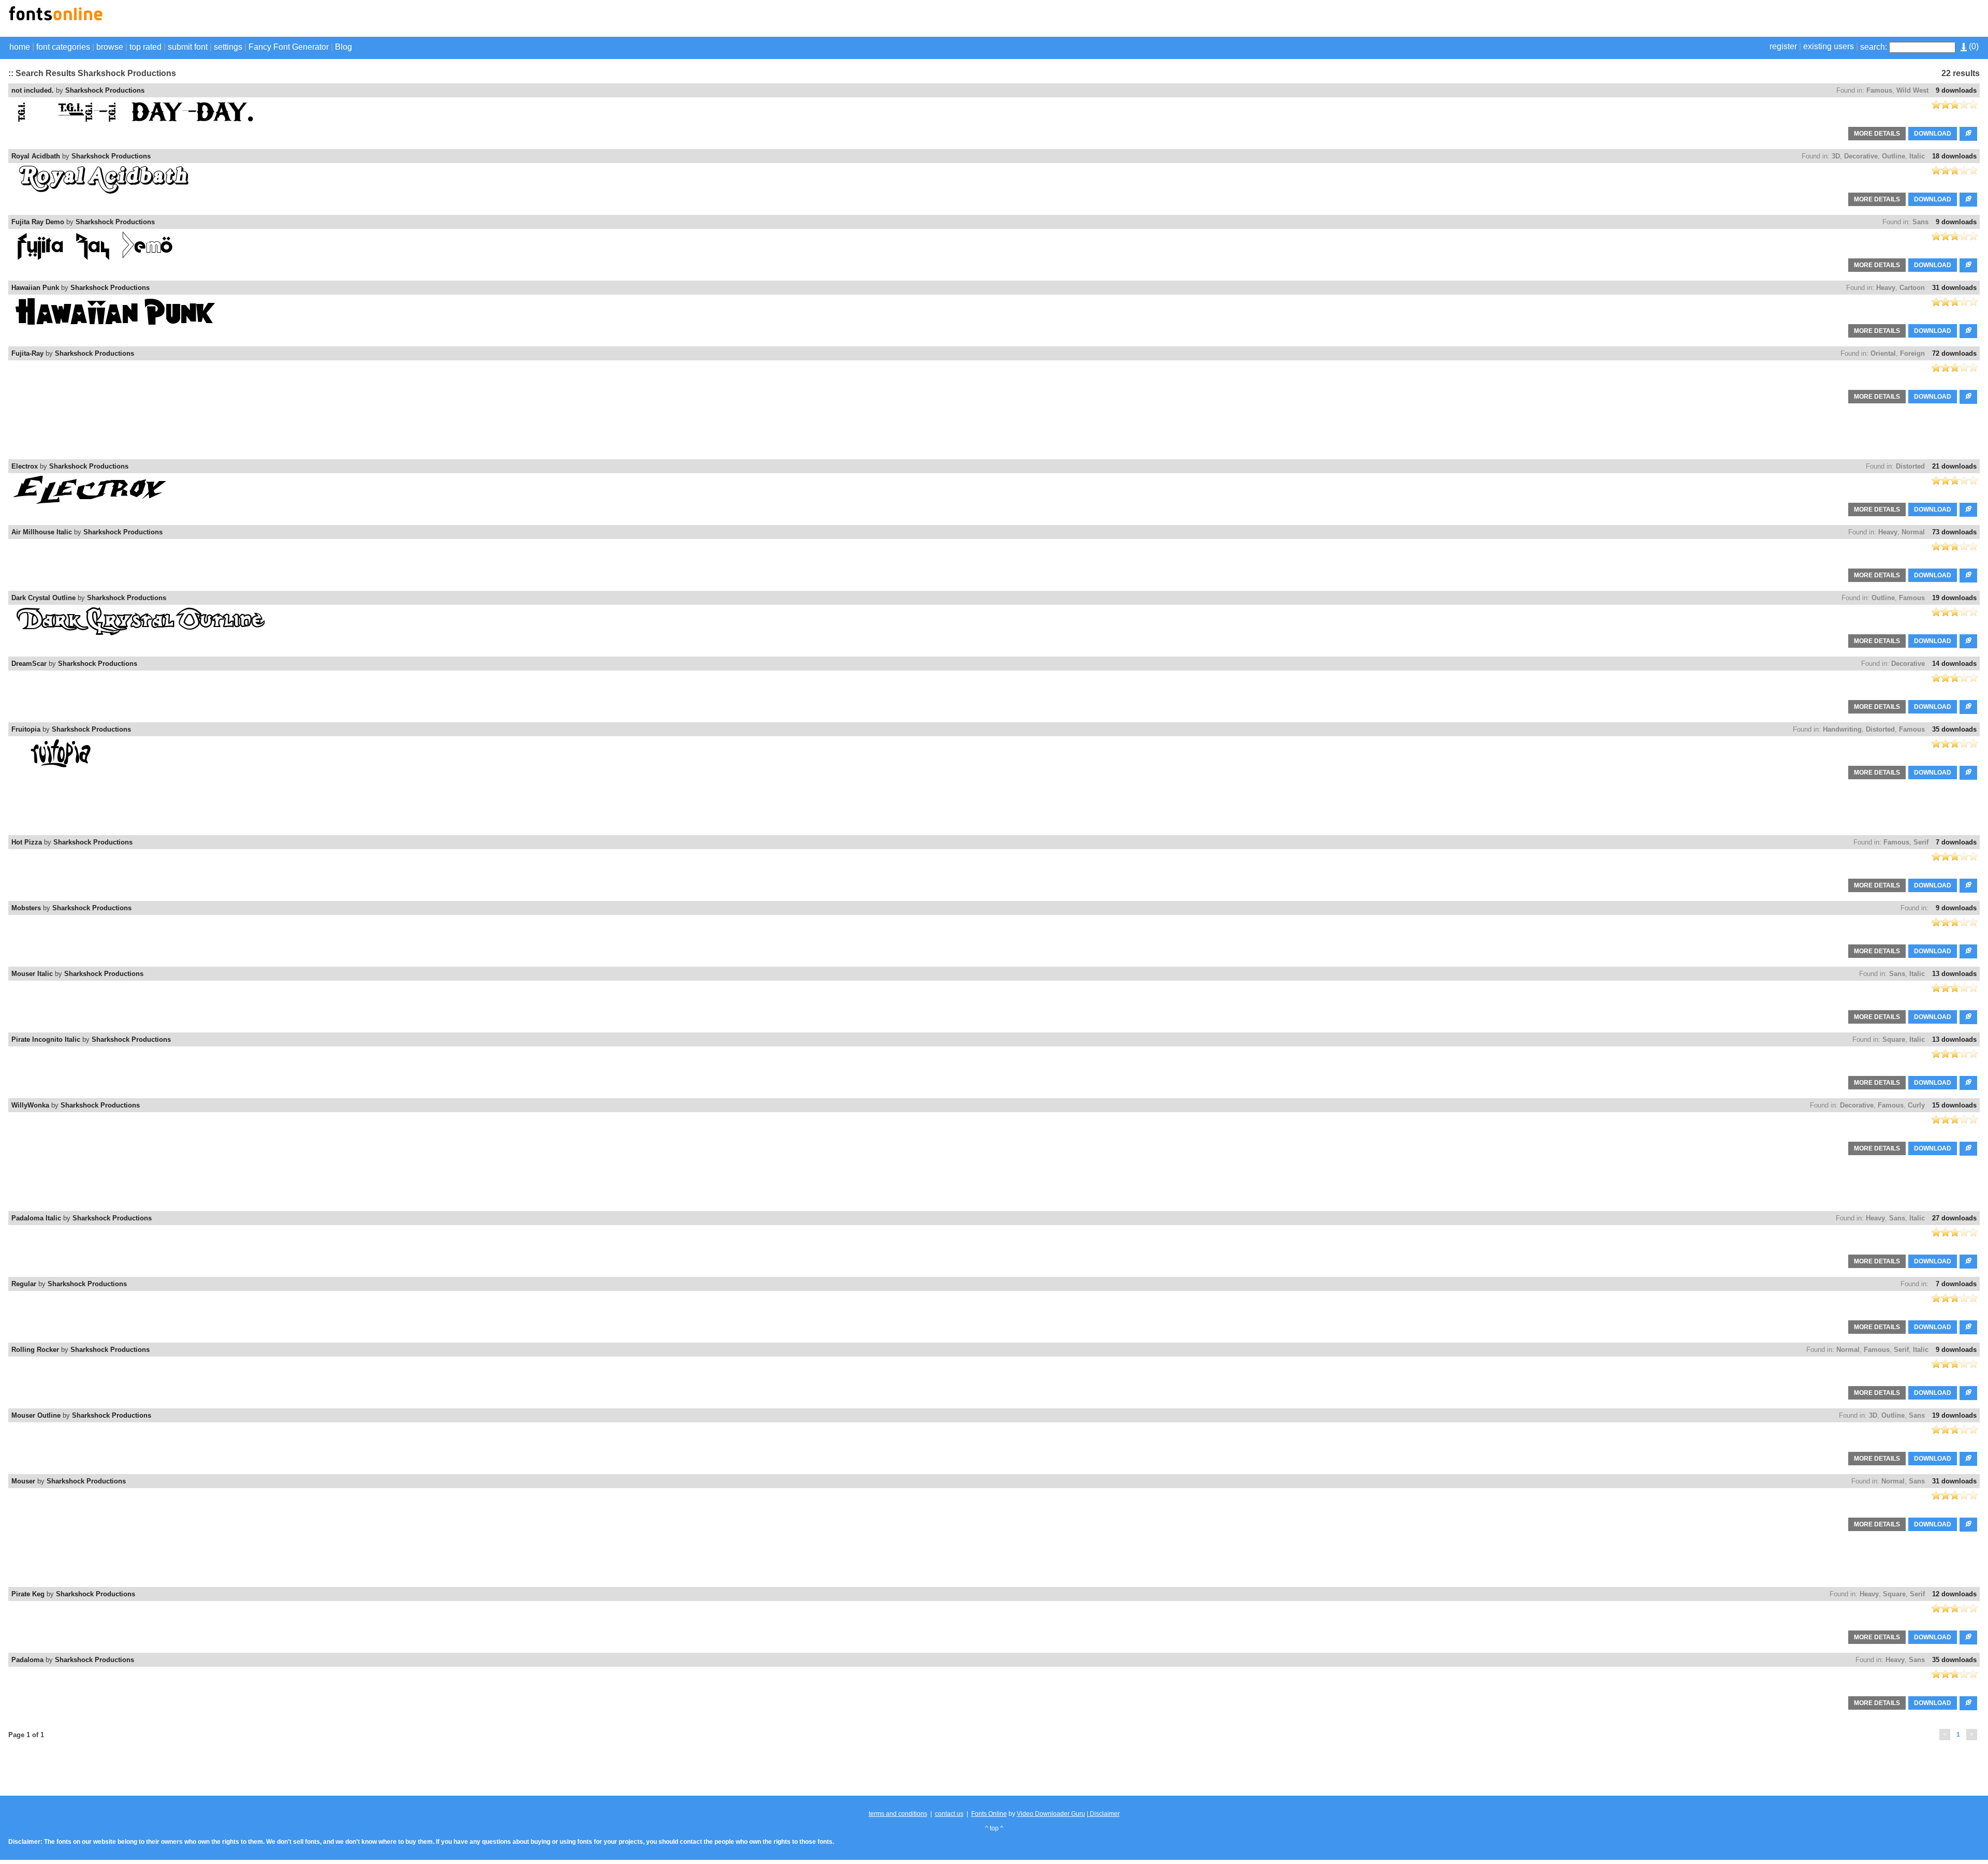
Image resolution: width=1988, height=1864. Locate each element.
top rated (145, 47)
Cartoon (1912, 288)
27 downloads (1954, 1218)
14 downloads (1954, 664)
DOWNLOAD (1933, 134)
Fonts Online (989, 1814)
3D (1836, 156)
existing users (1829, 46)
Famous (1879, 90)
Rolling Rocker (35, 1350)
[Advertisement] (1859, 20)
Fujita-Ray (27, 353)
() (1973, 46)
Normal (1913, 532)
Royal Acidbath (36, 156)
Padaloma (27, 1660)
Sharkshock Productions (105, 90)
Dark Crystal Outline (43, 598)
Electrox (25, 466)
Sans (1920, 222)
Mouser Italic (32, 974)
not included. (33, 90)
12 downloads (1954, 1594)
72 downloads (1954, 353)
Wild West (1912, 90)
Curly (1916, 1105)
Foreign (1912, 353)
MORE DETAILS (1877, 134)
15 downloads (1954, 1105)
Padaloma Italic (36, 1218)
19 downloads (1954, 598)
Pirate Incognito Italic (46, 1039)
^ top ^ (994, 1828)
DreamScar (29, 664)
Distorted (1910, 466)
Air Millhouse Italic (42, 532)
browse (110, 47)
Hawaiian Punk (35, 288)
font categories (63, 47)
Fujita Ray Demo (38, 222)
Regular (24, 1284)
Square (1894, 1039)
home (20, 47)
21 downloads (1954, 466)
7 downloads (1956, 842)
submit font (188, 47)
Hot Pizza (27, 842)
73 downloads (1954, 532)
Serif (1921, 842)
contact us (949, 1814)
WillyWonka (30, 1105)
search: (1874, 47)
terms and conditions (898, 1814)
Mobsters (26, 908)
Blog (343, 47)
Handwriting (1842, 729)
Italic (1917, 156)
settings (228, 47)
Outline (1894, 156)
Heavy (1886, 288)
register (1783, 46)
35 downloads (1954, 729)
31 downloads (1954, 288)
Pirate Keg (28, 1594)
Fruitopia (26, 729)
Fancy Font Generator (289, 47)
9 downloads (1956, 90)
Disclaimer (1104, 1814)
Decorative (1861, 156)
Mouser (23, 1481)
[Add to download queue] (1968, 134)
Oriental (1883, 353)
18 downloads (1954, 156)
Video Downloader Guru (1051, 1814)
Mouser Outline (36, 1415)
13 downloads (1954, 974)
